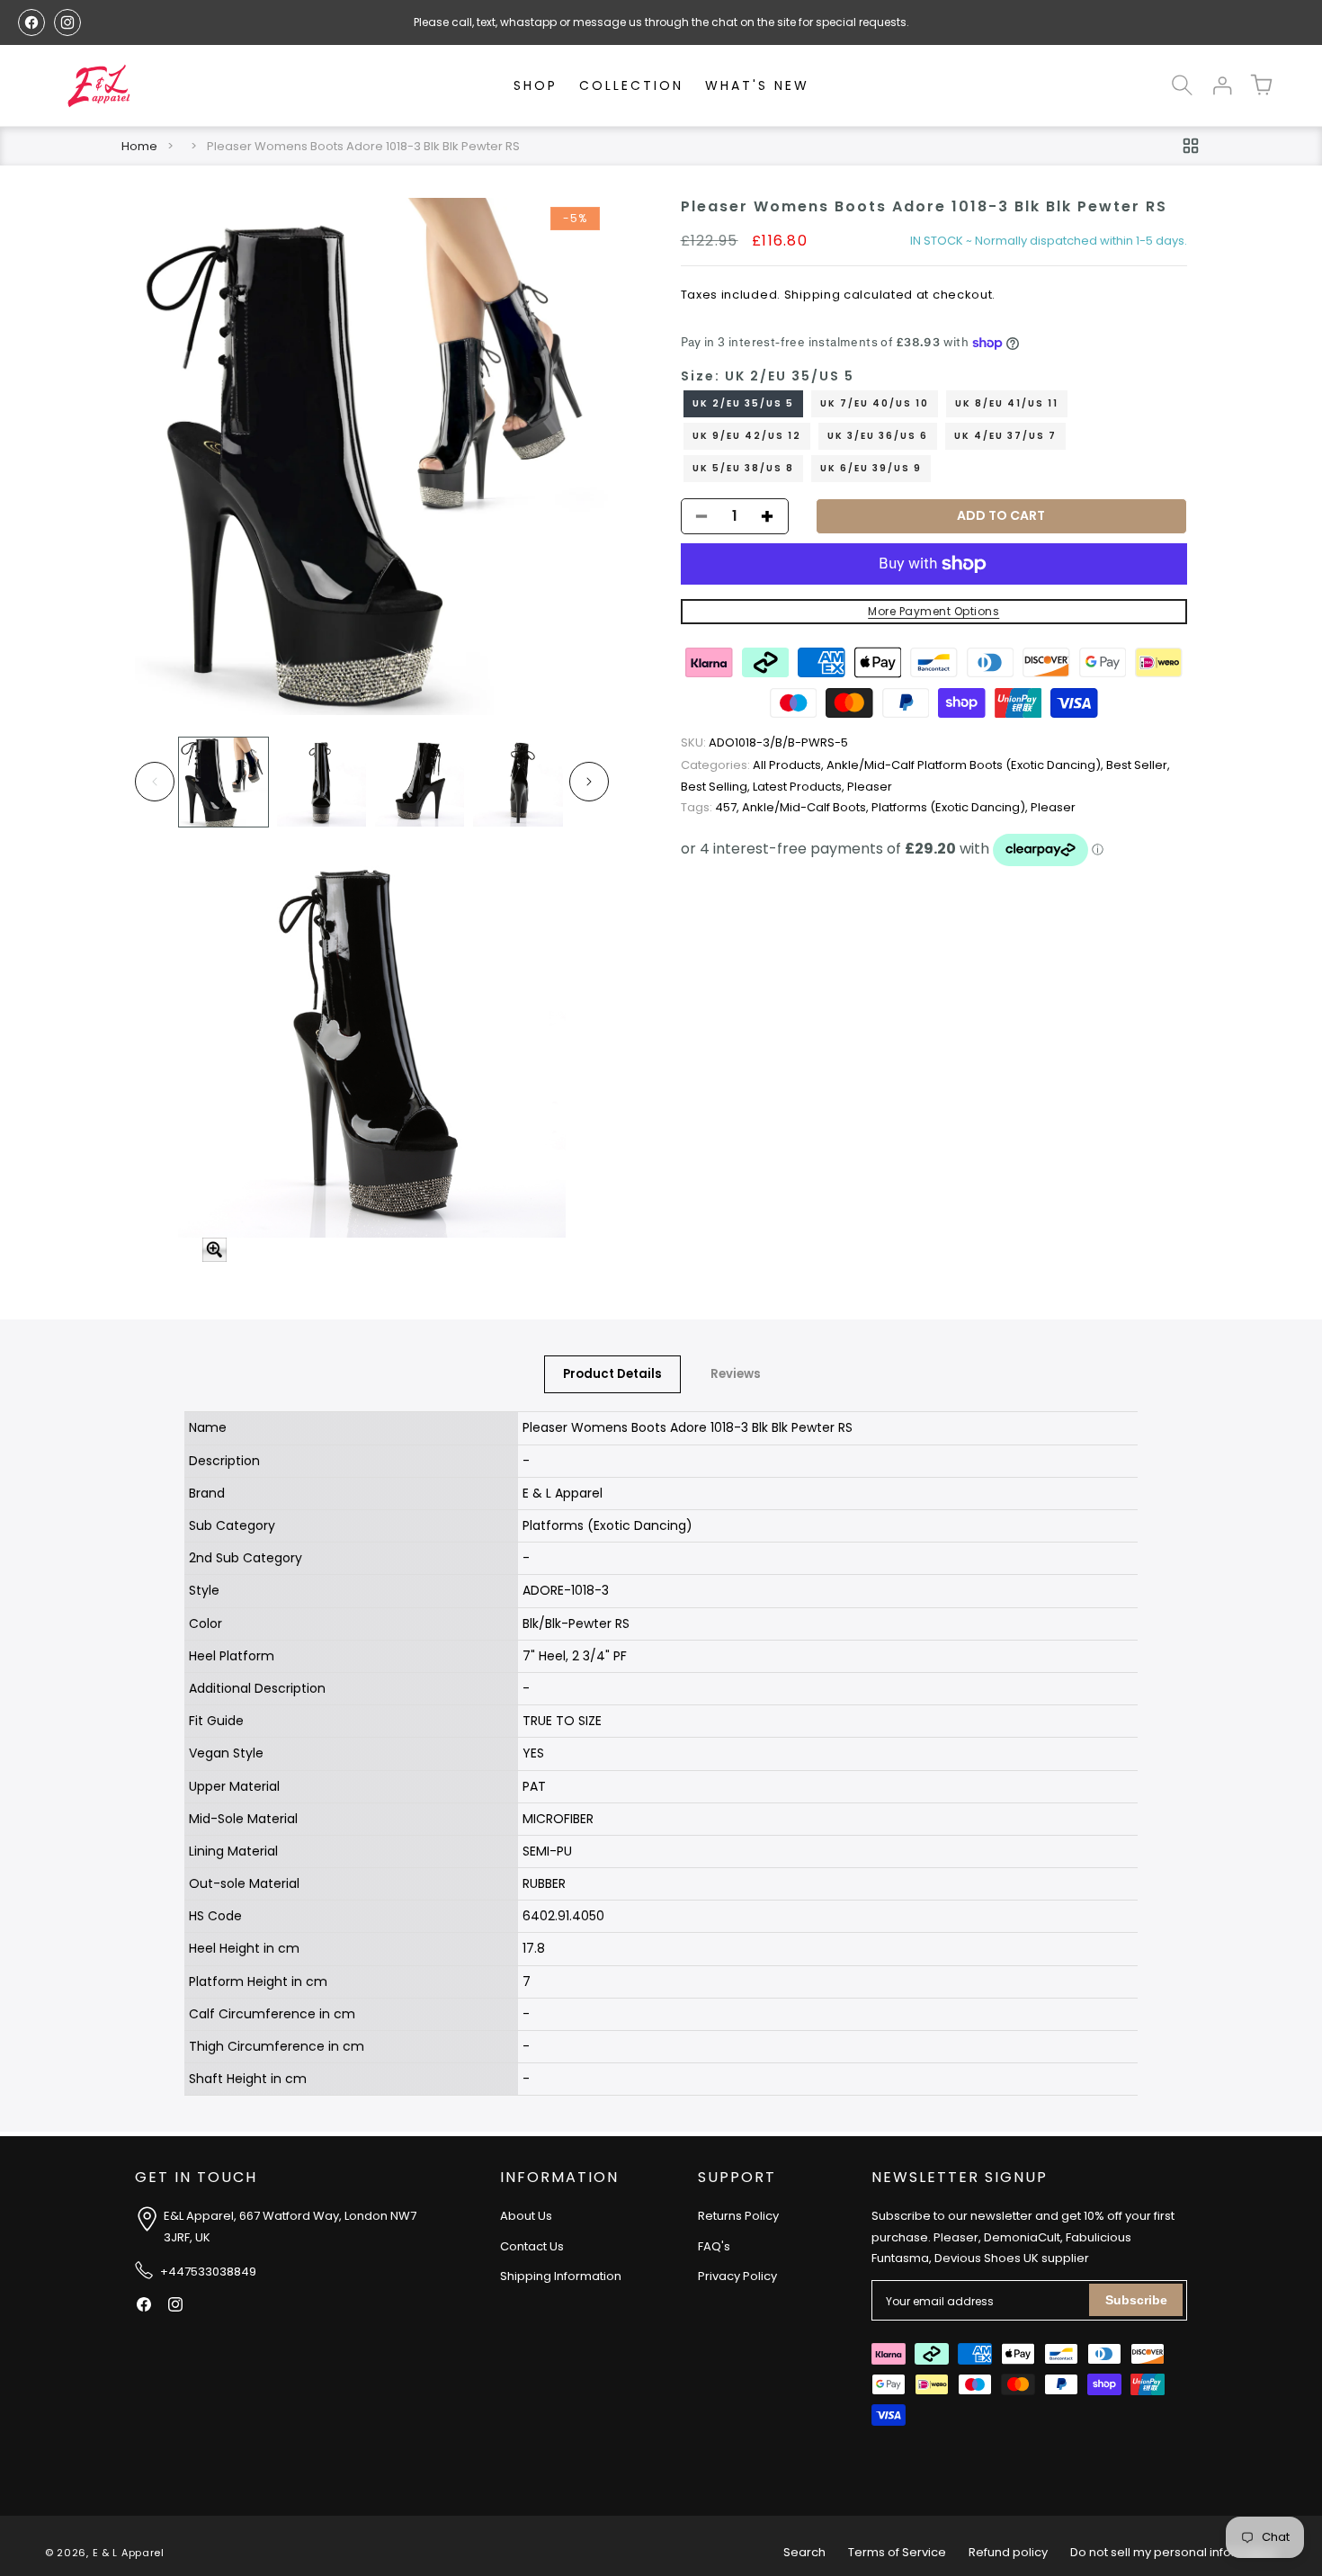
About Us (526, 2216)
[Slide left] (155, 782)
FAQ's (714, 2245)
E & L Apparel (129, 2553)
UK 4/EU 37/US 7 (1005, 436)
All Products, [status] (754, 766)
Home (139, 146)
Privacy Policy (737, 2276)
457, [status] (711, 807)
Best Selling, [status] (717, 787)
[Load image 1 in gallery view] (223, 782)
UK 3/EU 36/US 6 (878, 436)
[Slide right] (589, 782)
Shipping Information (561, 2276)
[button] (1182, 85)
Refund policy (1008, 2552)
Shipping (813, 295)
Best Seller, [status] (1138, 766)
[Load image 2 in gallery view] (322, 782)
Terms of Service (897, 2552)
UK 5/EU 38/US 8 (743, 468)
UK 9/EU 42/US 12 (747, 436)
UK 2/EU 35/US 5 (743, 403)
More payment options (933, 611)
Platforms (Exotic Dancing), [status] (951, 807)
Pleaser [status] (870, 787)
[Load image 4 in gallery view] (518, 782)
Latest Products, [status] (800, 787)
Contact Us (532, 2245)
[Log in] (1221, 85)
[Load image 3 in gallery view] (420, 782)
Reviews (736, 1374)
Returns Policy (738, 2216)
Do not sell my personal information (1174, 2552)
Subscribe (1136, 2300)
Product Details (612, 1374)
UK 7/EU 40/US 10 (875, 403)
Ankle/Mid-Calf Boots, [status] (807, 807)
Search (804, 2552)
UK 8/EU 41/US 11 (1007, 403)
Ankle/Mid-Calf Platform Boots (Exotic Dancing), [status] (966, 766)
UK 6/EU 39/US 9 (871, 468)
